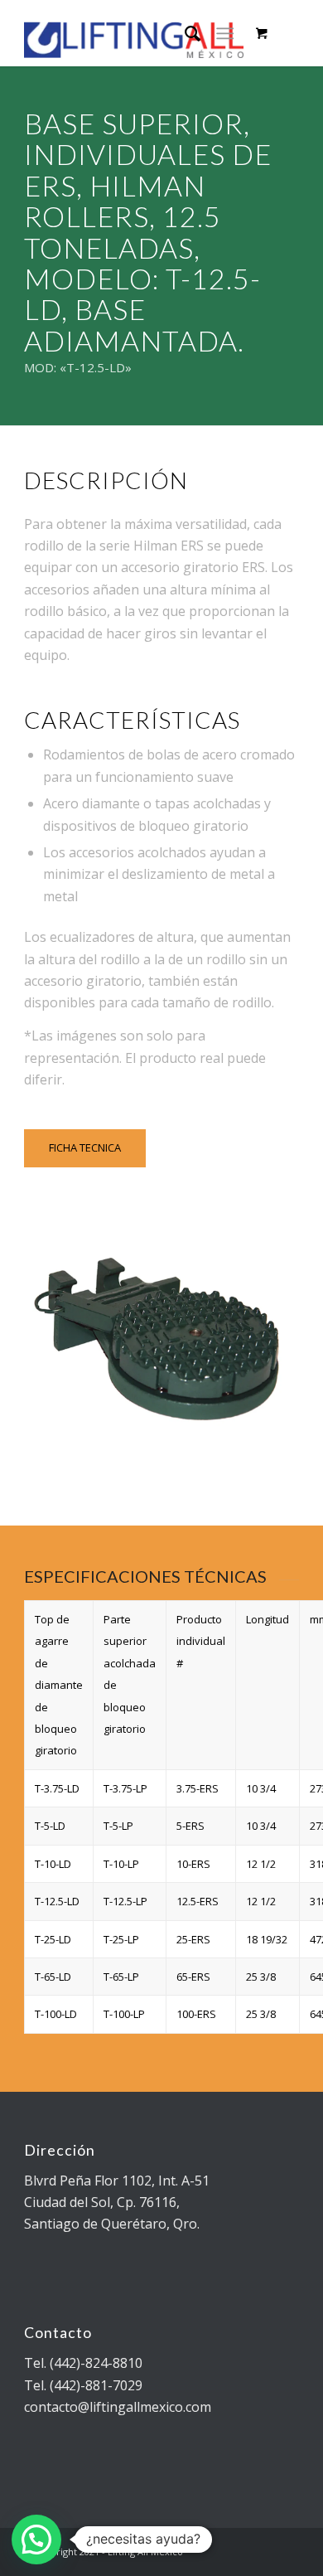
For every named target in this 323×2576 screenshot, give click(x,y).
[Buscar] (184, 33)
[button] (36, 2540)
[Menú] (225, 33)
